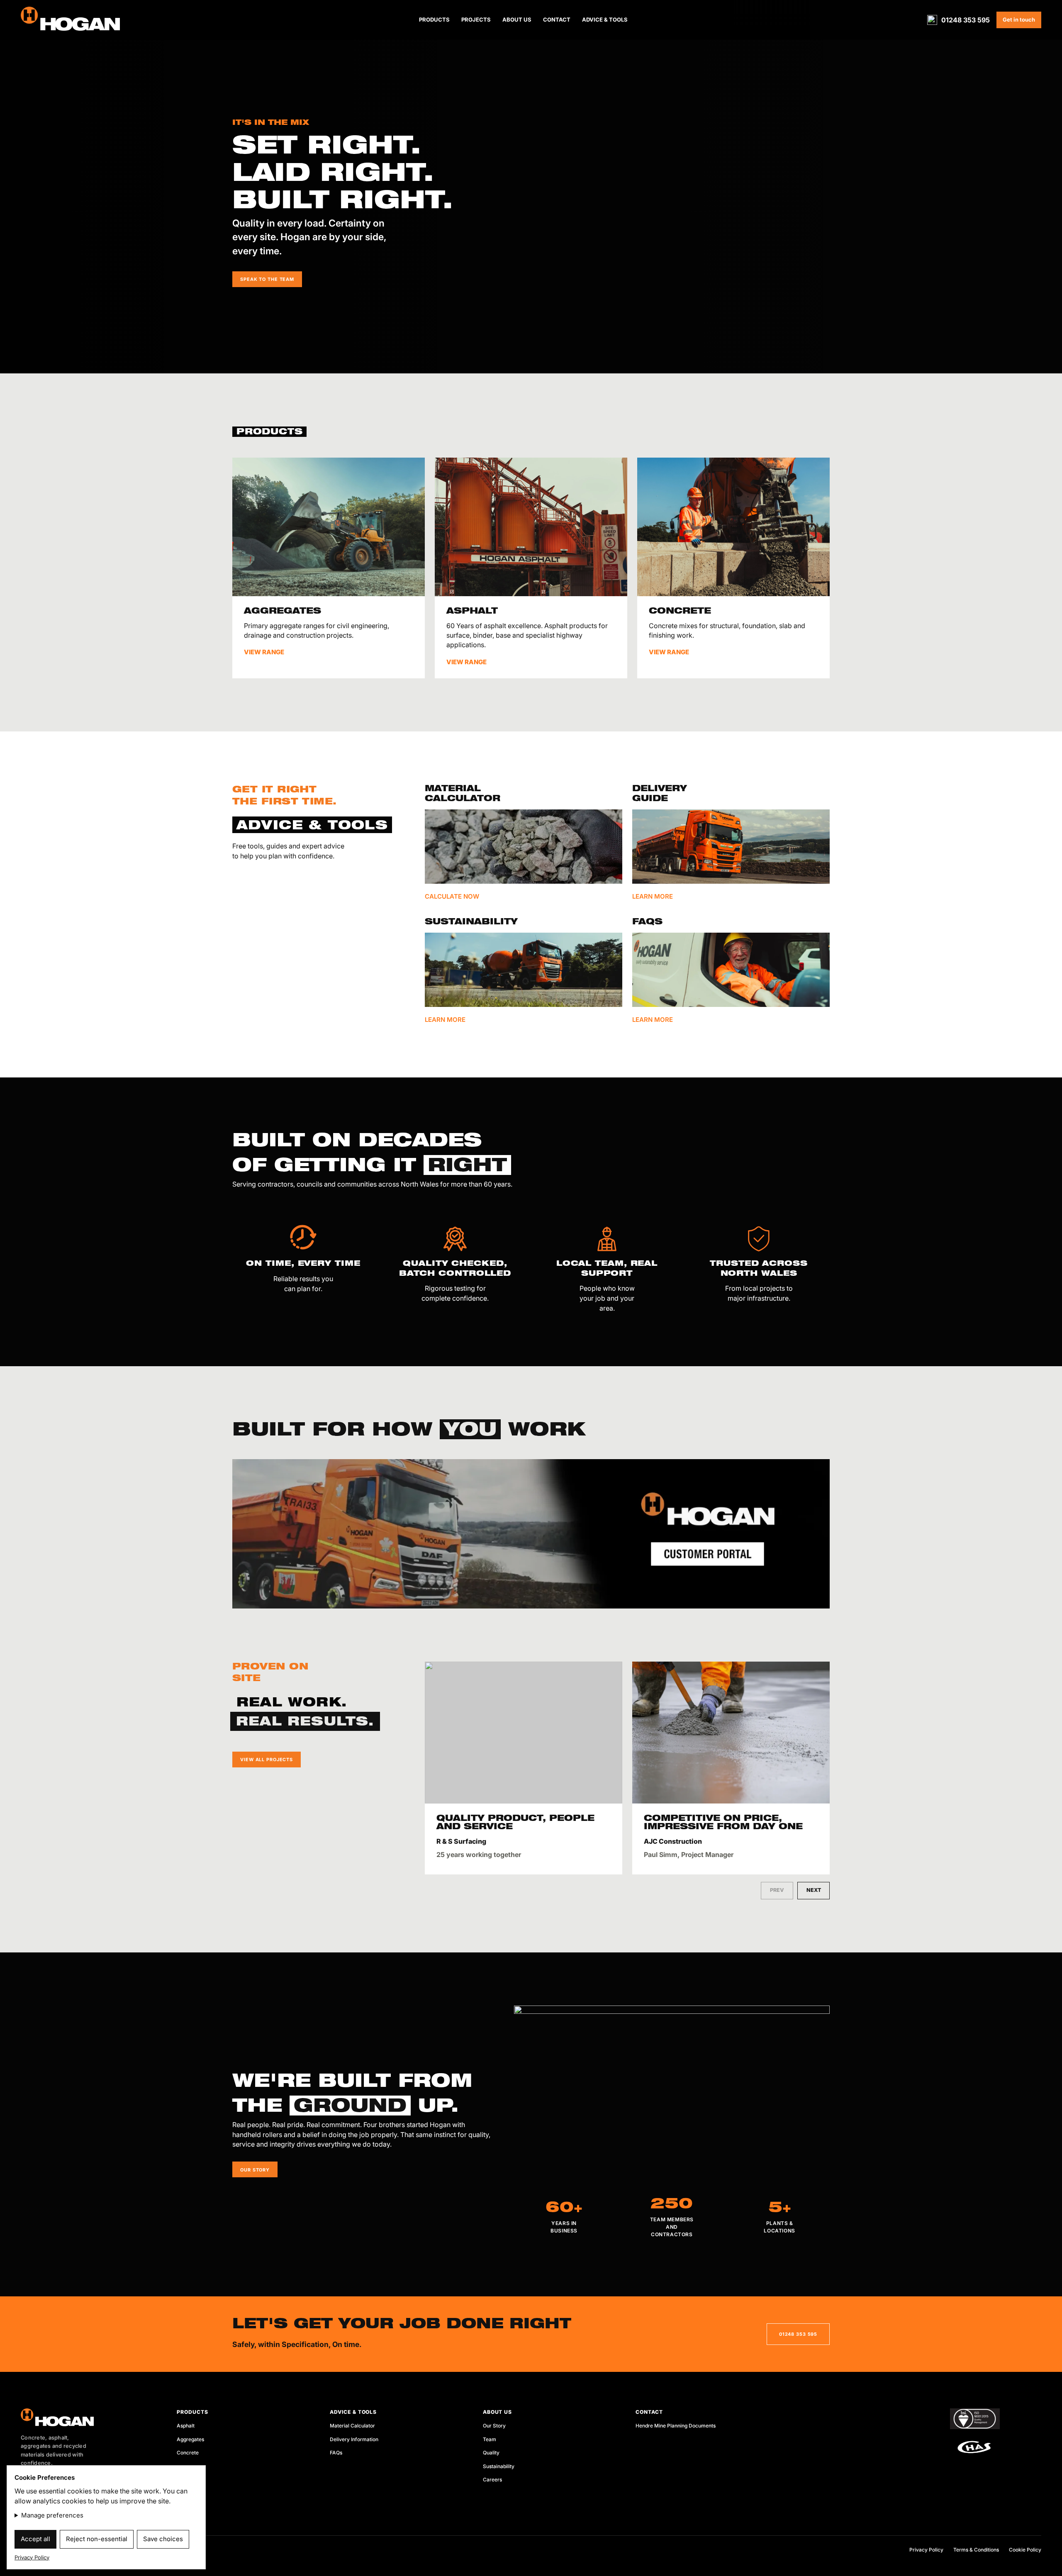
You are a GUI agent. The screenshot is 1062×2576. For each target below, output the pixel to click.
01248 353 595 (966, 20)
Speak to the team (267, 279)
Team (490, 2439)
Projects (476, 19)
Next (814, 1890)
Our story (255, 2170)
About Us (517, 19)
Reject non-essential (97, 2539)
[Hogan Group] (87, 2417)
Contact (557, 19)
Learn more (445, 1020)
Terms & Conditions (976, 2550)
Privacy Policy (926, 2550)
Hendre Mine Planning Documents (676, 2426)
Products (434, 19)
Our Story (494, 2426)
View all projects (267, 1760)
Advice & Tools (605, 19)
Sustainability (499, 2466)
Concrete (188, 2453)
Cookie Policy (1025, 2550)
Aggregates (190, 2439)
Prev (777, 1890)
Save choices (163, 2539)
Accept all (35, 2539)
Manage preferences (52, 2515)
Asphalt (186, 2426)
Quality (491, 2453)
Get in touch (1019, 19)
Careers (492, 2480)
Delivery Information (354, 2439)
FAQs (336, 2453)
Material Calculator (352, 2426)
